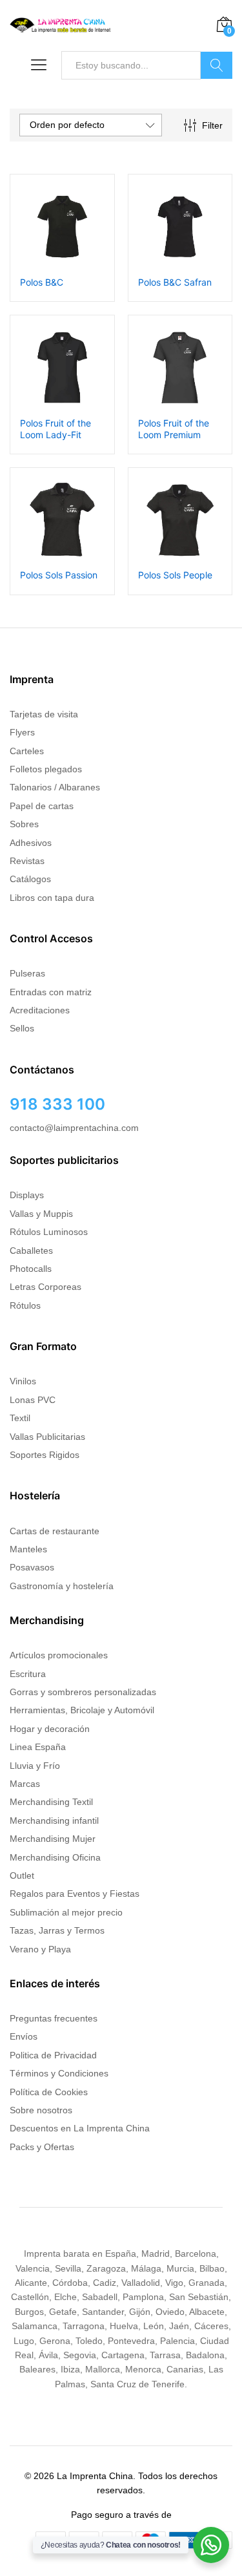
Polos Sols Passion (59, 575)
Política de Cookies (49, 2092)
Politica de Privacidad (53, 2055)
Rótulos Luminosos (49, 1232)
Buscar (217, 65)
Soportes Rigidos (45, 1455)
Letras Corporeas (45, 1287)
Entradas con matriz (51, 992)
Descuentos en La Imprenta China (80, 2128)
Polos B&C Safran (175, 282)
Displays (27, 1195)
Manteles (28, 1549)
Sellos (22, 1028)
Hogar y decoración (50, 1729)
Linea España (38, 1747)
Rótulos (25, 1305)
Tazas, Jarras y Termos (57, 1930)
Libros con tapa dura (52, 898)
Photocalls (31, 1269)
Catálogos (30, 879)
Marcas (25, 1784)
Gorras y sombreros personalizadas (83, 1692)
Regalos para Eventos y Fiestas (75, 1894)
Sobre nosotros (41, 2110)
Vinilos (23, 1381)
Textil (20, 1418)
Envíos (24, 2036)
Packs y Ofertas (42, 2147)
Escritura (28, 1674)
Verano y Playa (40, 1949)
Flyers (22, 732)
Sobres (24, 824)
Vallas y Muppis (41, 1214)
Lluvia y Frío (35, 1766)
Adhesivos (31, 843)
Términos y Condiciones (59, 2073)
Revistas (27, 861)
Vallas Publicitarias (47, 1437)
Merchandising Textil (51, 1802)
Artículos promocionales (59, 1655)
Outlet (22, 1875)
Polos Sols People (175, 575)
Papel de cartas (42, 806)
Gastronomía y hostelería (62, 1586)
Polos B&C (42, 282)
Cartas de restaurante (55, 1531)
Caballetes (31, 1251)
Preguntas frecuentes (54, 2018)
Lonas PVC (33, 1400)
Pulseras (27, 973)
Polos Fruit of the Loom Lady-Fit (55, 429)
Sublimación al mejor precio (66, 1912)
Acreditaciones (40, 1010)
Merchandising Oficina (55, 1857)
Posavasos (32, 1567)
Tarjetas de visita (44, 714)
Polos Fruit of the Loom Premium (174, 429)
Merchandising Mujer (53, 1839)
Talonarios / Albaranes (55, 787)
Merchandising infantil (54, 1821)
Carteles (27, 751)
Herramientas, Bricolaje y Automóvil (82, 1710)
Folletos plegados (46, 769)
